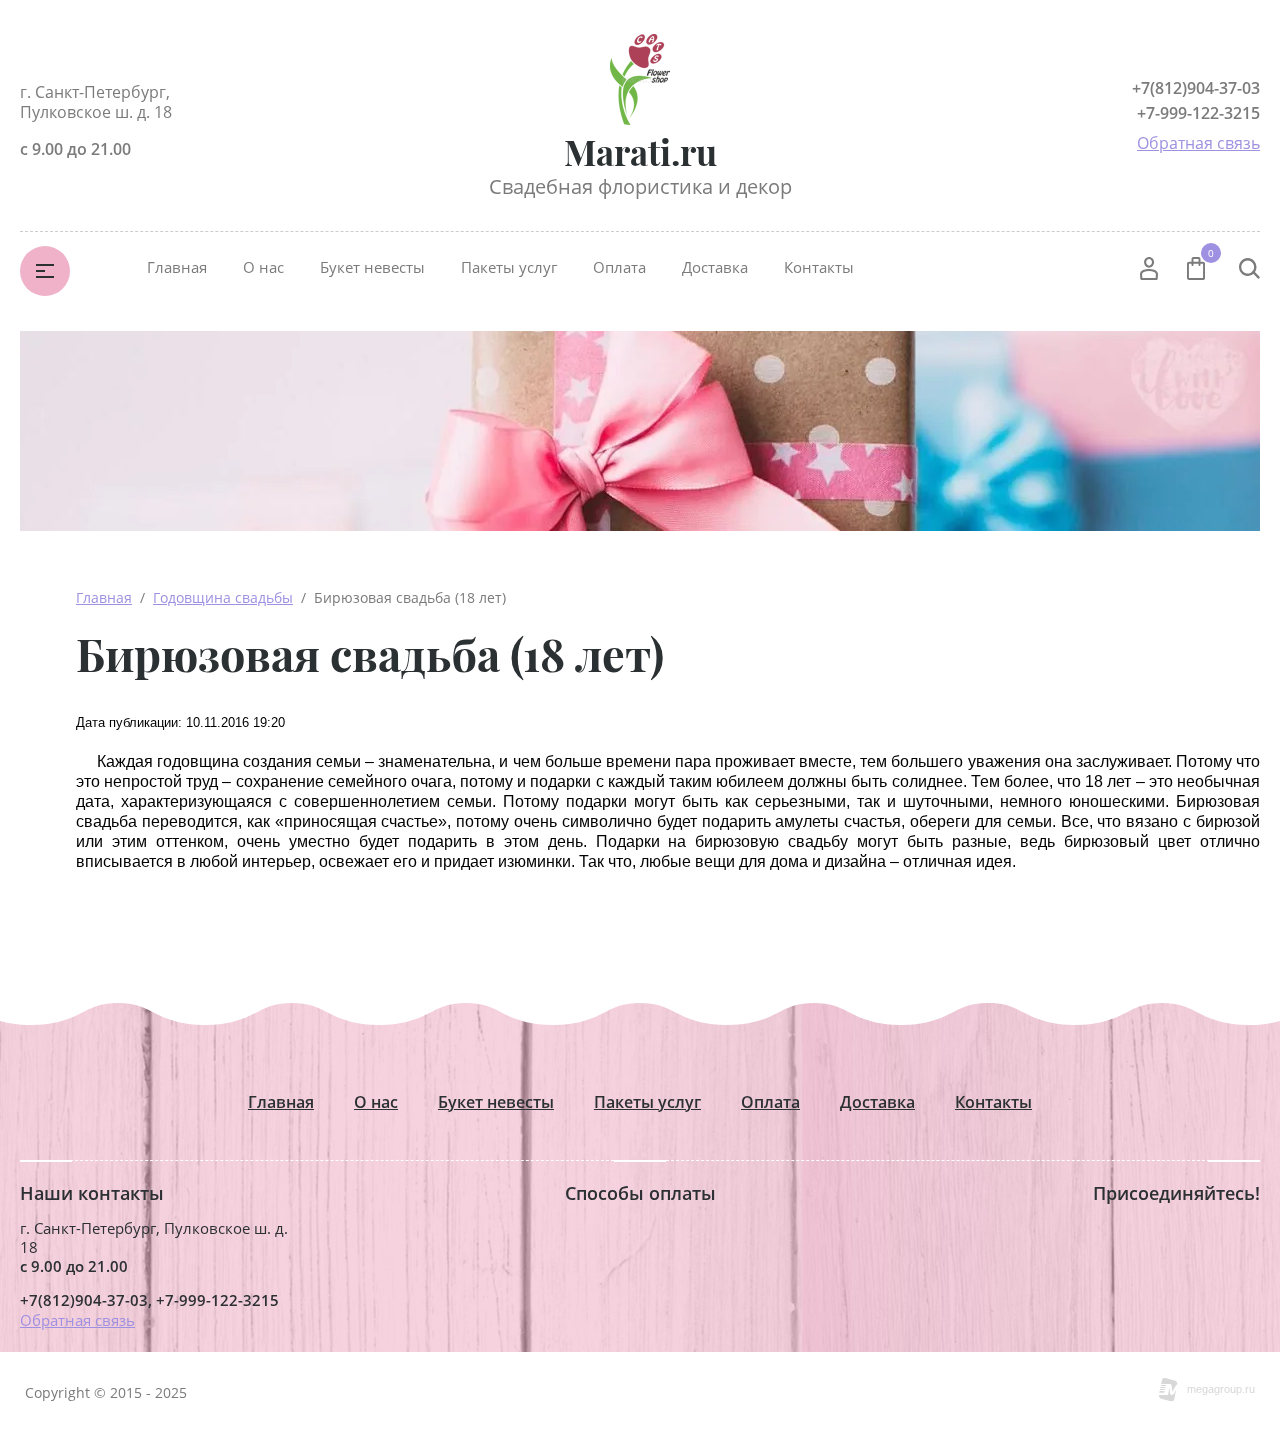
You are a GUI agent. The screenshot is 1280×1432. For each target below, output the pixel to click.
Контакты (819, 267)
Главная (177, 267)
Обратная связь (1198, 143)
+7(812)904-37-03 (1196, 88)
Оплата (619, 267)
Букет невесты (372, 267)
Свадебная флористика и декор (640, 186)
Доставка (715, 267)
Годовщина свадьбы (223, 597)
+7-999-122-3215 (1198, 113)
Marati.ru (640, 151)
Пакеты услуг (509, 267)
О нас (263, 267)
